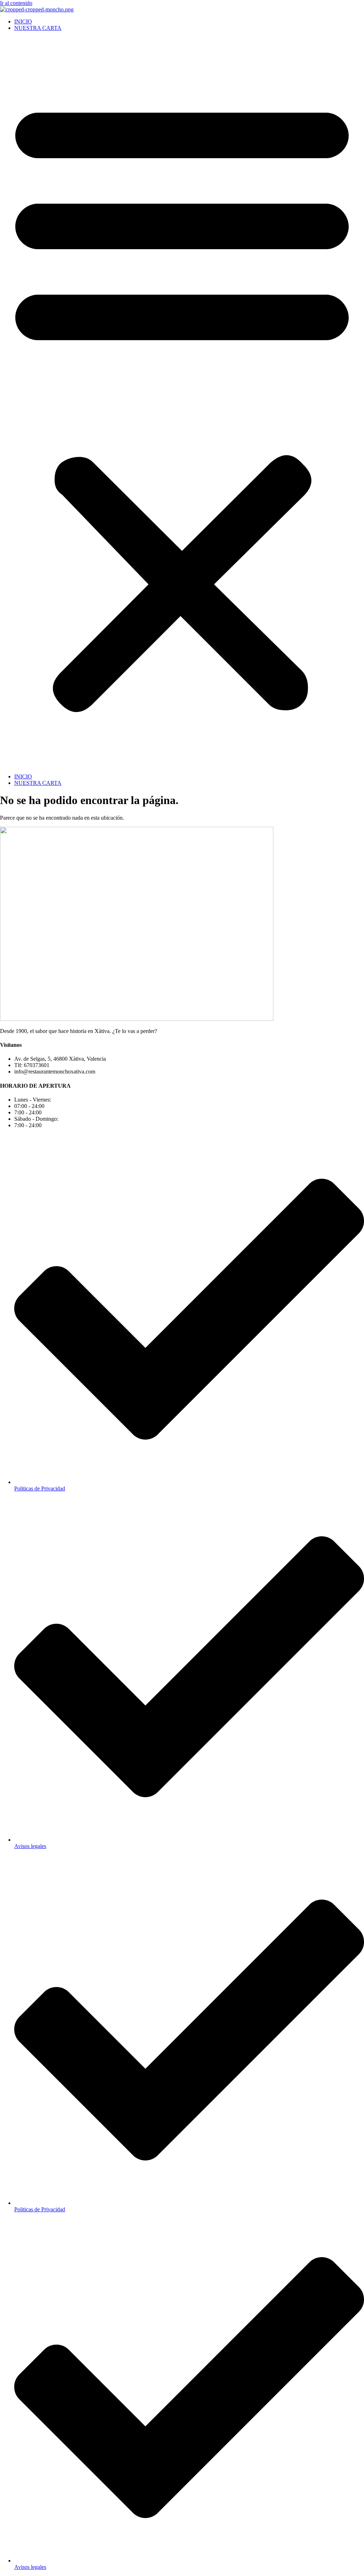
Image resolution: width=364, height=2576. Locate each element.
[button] (182, 402)
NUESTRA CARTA (38, 28)
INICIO (23, 22)
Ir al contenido (16, 3)
